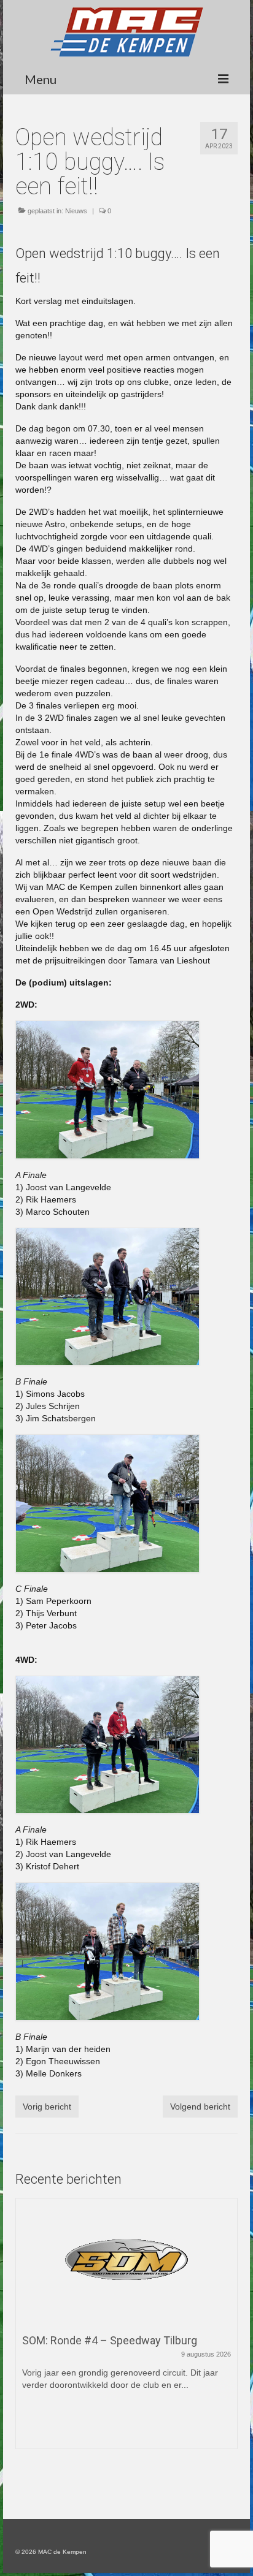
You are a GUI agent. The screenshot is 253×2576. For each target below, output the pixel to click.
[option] (126, 2330)
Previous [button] (26, 2335)
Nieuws (76, 211)
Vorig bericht (47, 2107)
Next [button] (227, 2335)
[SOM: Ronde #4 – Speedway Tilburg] (126, 2260)
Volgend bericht (200, 2107)
